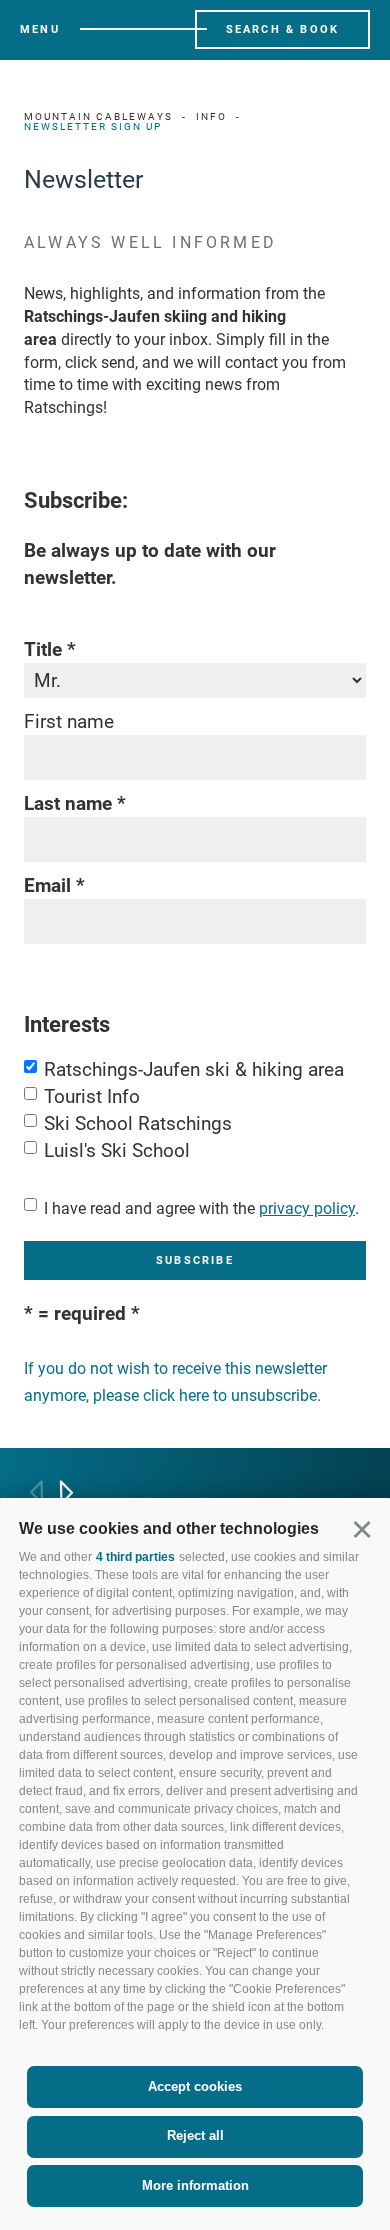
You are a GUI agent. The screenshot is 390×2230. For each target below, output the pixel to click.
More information (195, 2185)
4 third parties (135, 1557)
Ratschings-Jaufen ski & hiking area (194, 1069)
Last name (68, 803)
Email (47, 885)
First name (69, 721)
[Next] (66, 1492)
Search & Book (283, 29)
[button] (361, 1528)
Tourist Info (92, 1096)
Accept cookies (195, 2086)
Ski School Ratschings (138, 1123)
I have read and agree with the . (201, 1208)
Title (43, 649)
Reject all (195, 2135)
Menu (40, 29)
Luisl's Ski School (117, 1150)
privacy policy (307, 1208)
